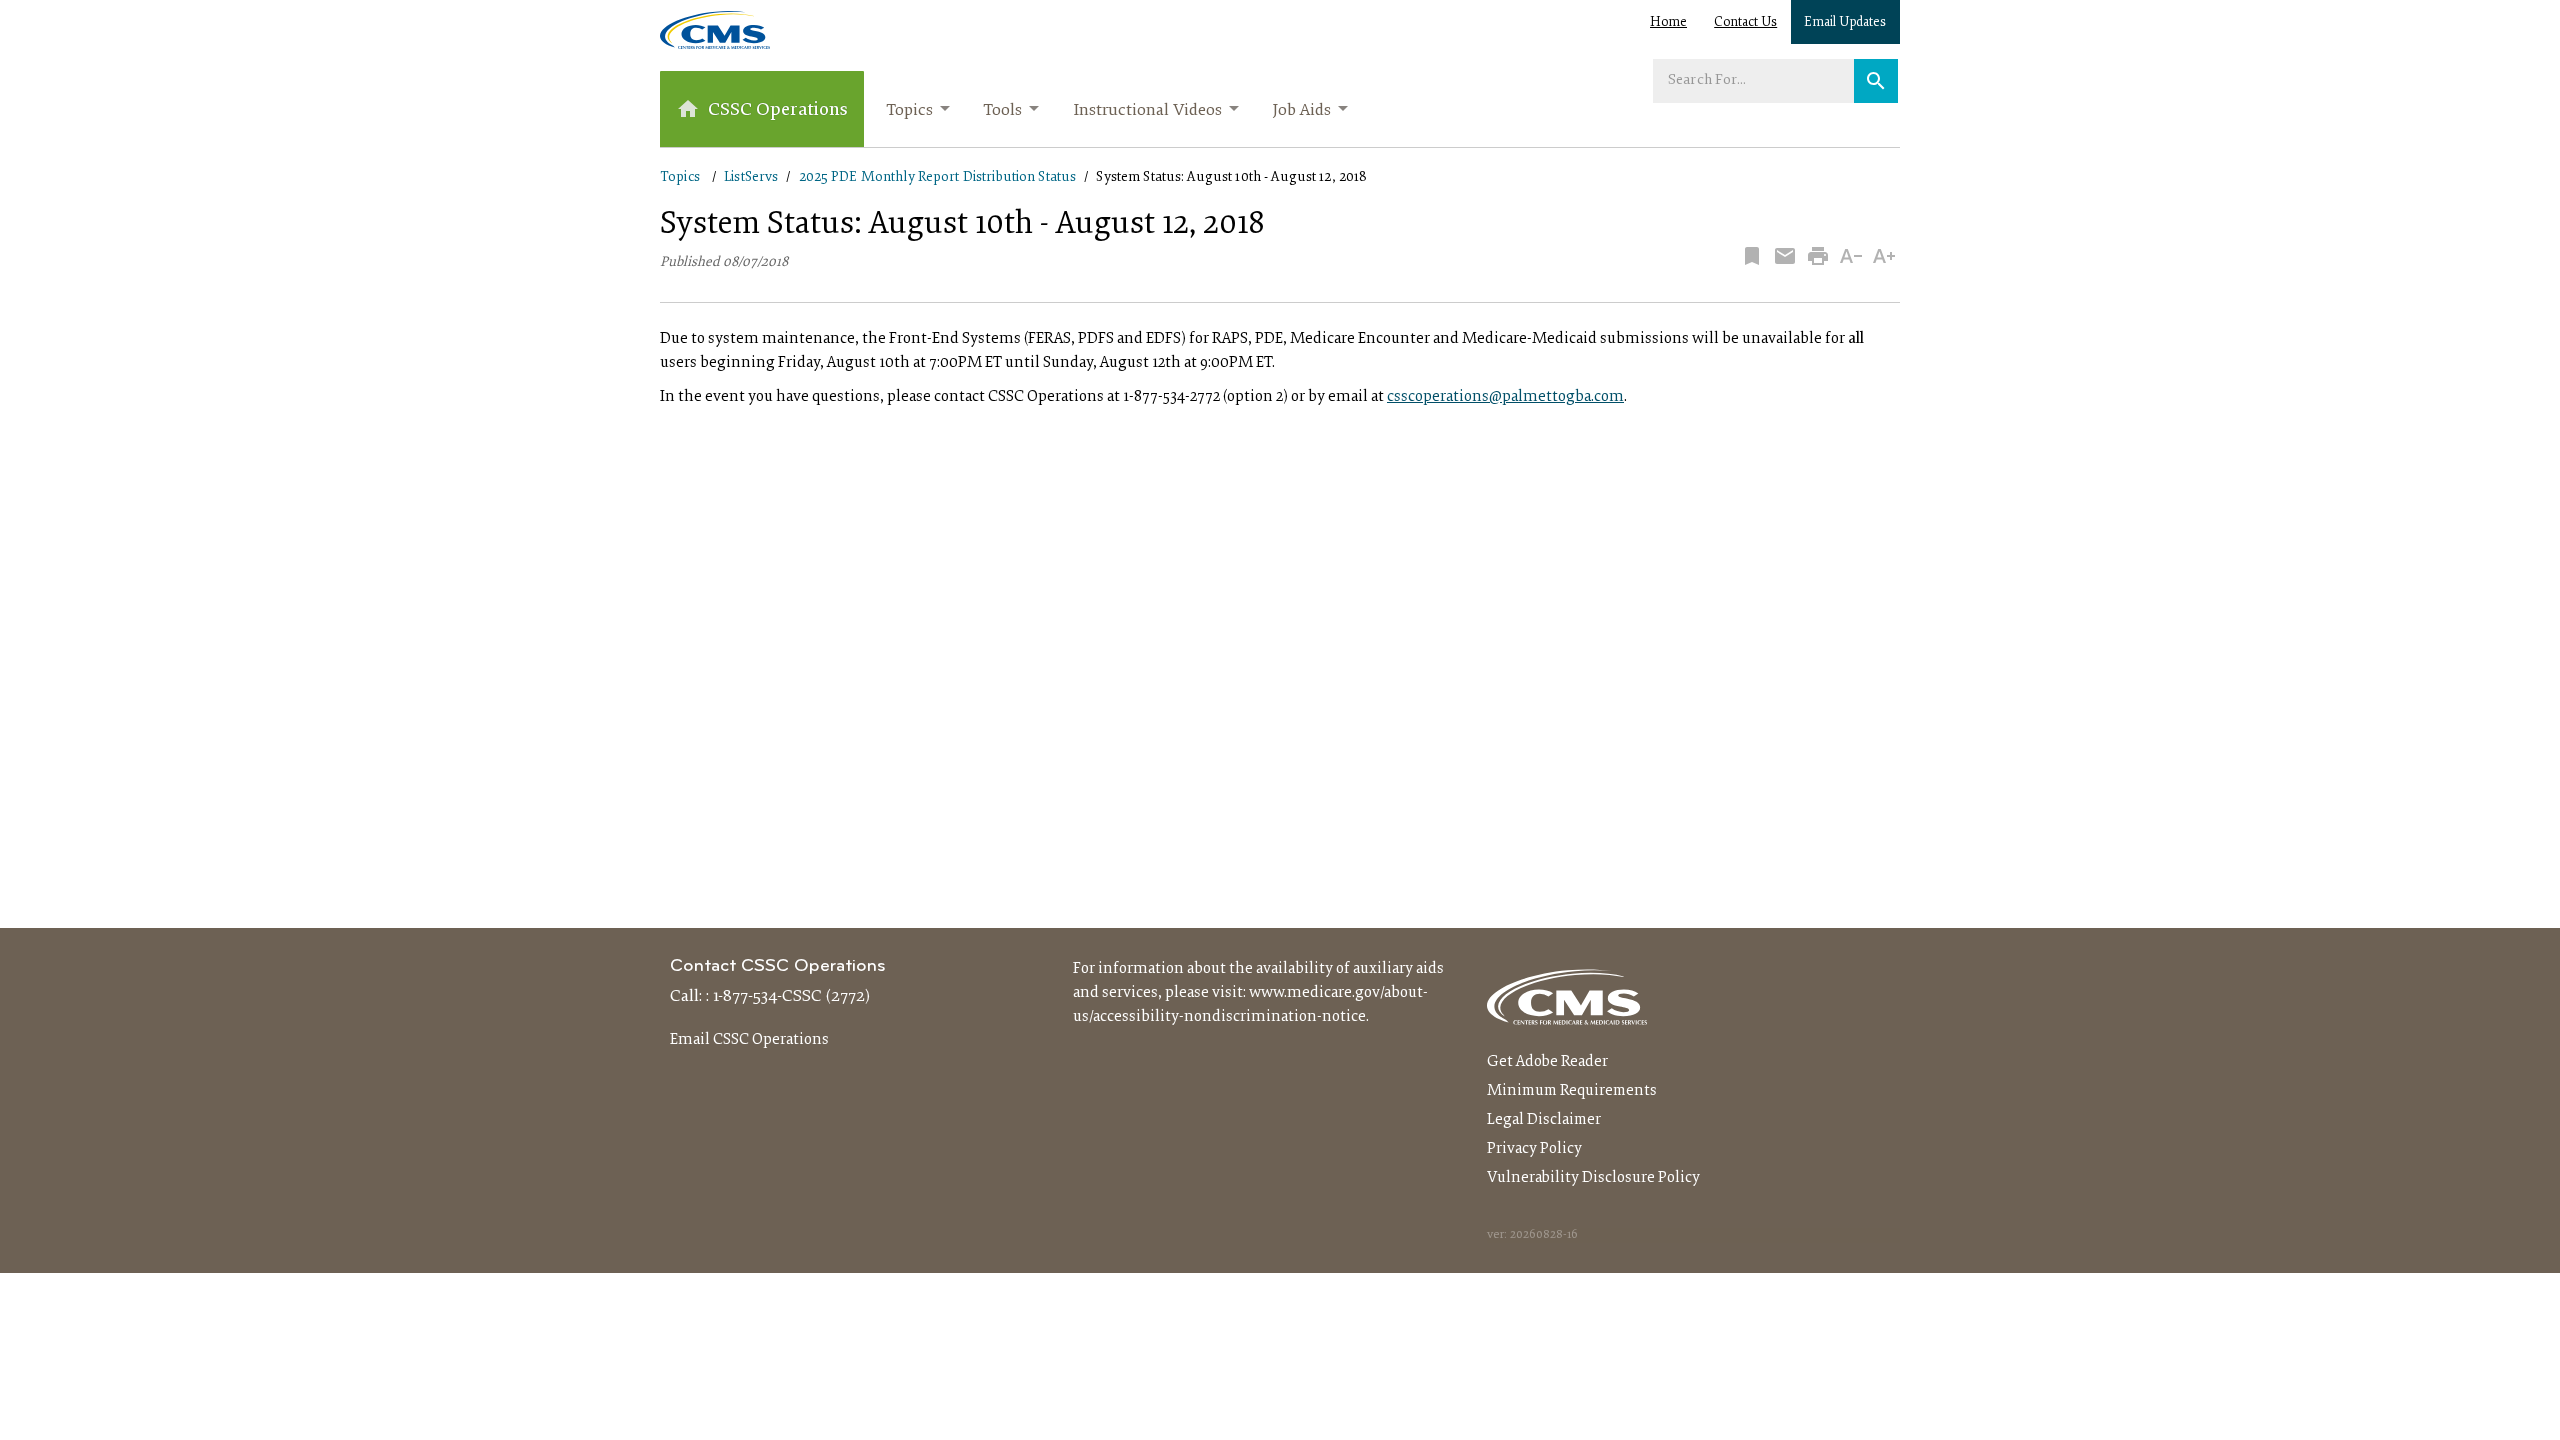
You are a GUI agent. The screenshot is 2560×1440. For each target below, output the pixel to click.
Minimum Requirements (1572, 1091)
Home (1668, 23)
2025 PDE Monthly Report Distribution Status (938, 177)
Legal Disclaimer (1544, 1120)
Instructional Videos (1147, 111)
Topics (909, 111)
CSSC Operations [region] (778, 110)
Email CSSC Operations (749, 1040)
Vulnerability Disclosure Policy (1593, 1178)
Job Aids (1301, 111)
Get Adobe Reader (1547, 1062)
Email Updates (1845, 23)
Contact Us (1745, 23)
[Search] (1876, 81)
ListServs (751, 177)
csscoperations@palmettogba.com (1505, 397)
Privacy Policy (1534, 1149)
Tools (1002, 111)
